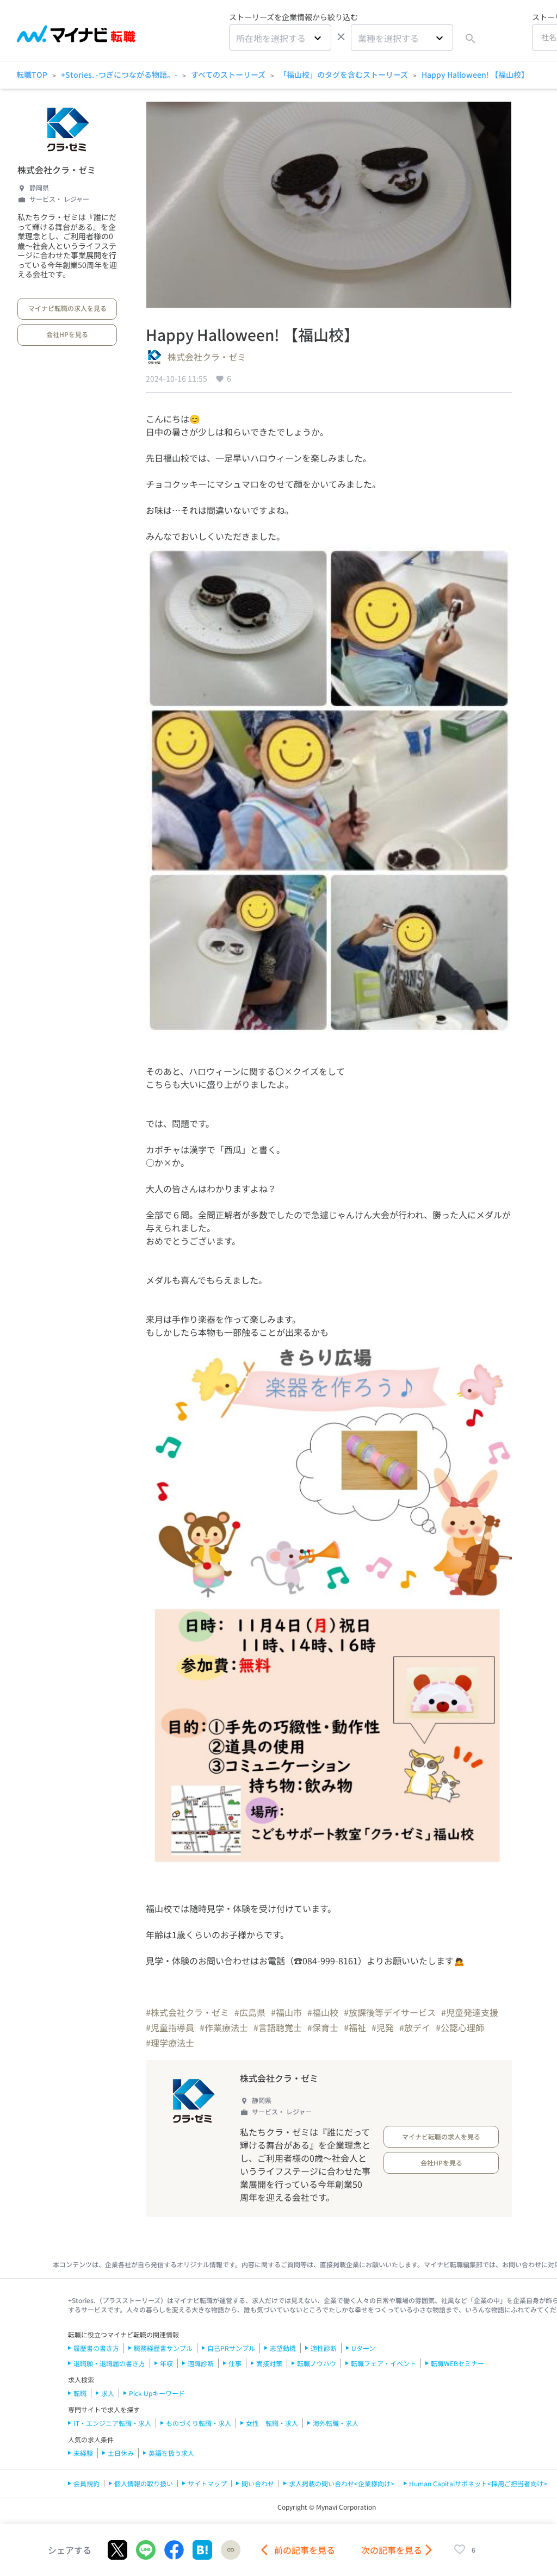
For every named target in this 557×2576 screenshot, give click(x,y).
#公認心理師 (460, 2027)
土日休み (121, 2453)
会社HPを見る (67, 334)
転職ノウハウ (317, 2363)
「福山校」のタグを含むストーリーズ (344, 74)
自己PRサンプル (231, 2348)
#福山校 (323, 2012)
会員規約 (86, 2483)
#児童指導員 (170, 2027)
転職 (80, 2393)
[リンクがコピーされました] (231, 2550)
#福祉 (355, 2027)
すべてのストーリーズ (228, 74)
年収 (166, 2363)
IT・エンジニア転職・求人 (112, 2423)
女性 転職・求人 (272, 2423)
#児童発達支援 (470, 2012)
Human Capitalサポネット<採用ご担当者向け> (478, 2483)
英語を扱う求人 (171, 2453)
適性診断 (324, 2348)
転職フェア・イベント (383, 2363)
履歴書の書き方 (96, 2348)
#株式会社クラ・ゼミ (187, 2012)
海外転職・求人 (336, 2423)
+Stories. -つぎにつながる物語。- (119, 74)
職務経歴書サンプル (163, 2348)
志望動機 (283, 2348)
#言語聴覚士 (278, 2027)
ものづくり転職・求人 (199, 2423)
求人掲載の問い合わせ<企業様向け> (342, 2483)
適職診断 (201, 2363)
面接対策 (269, 2363)
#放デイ (415, 2027)
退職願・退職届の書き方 (109, 2363)
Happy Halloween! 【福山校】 (475, 74)
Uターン (363, 2348)
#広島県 (250, 2012)
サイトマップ (207, 2483)
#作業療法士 (224, 2027)
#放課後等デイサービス (390, 2012)
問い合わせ (258, 2483)
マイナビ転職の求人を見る (67, 308)
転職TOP (32, 74)
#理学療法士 (170, 2043)
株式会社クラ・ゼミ (57, 170)
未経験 (83, 2453)
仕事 (235, 2363)
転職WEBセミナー (457, 2363)
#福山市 (286, 2012)
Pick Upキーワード (157, 2393)
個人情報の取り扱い (144, 2483)
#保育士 (323, 2027)
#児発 (383, 2027)
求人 (108, 2393)
